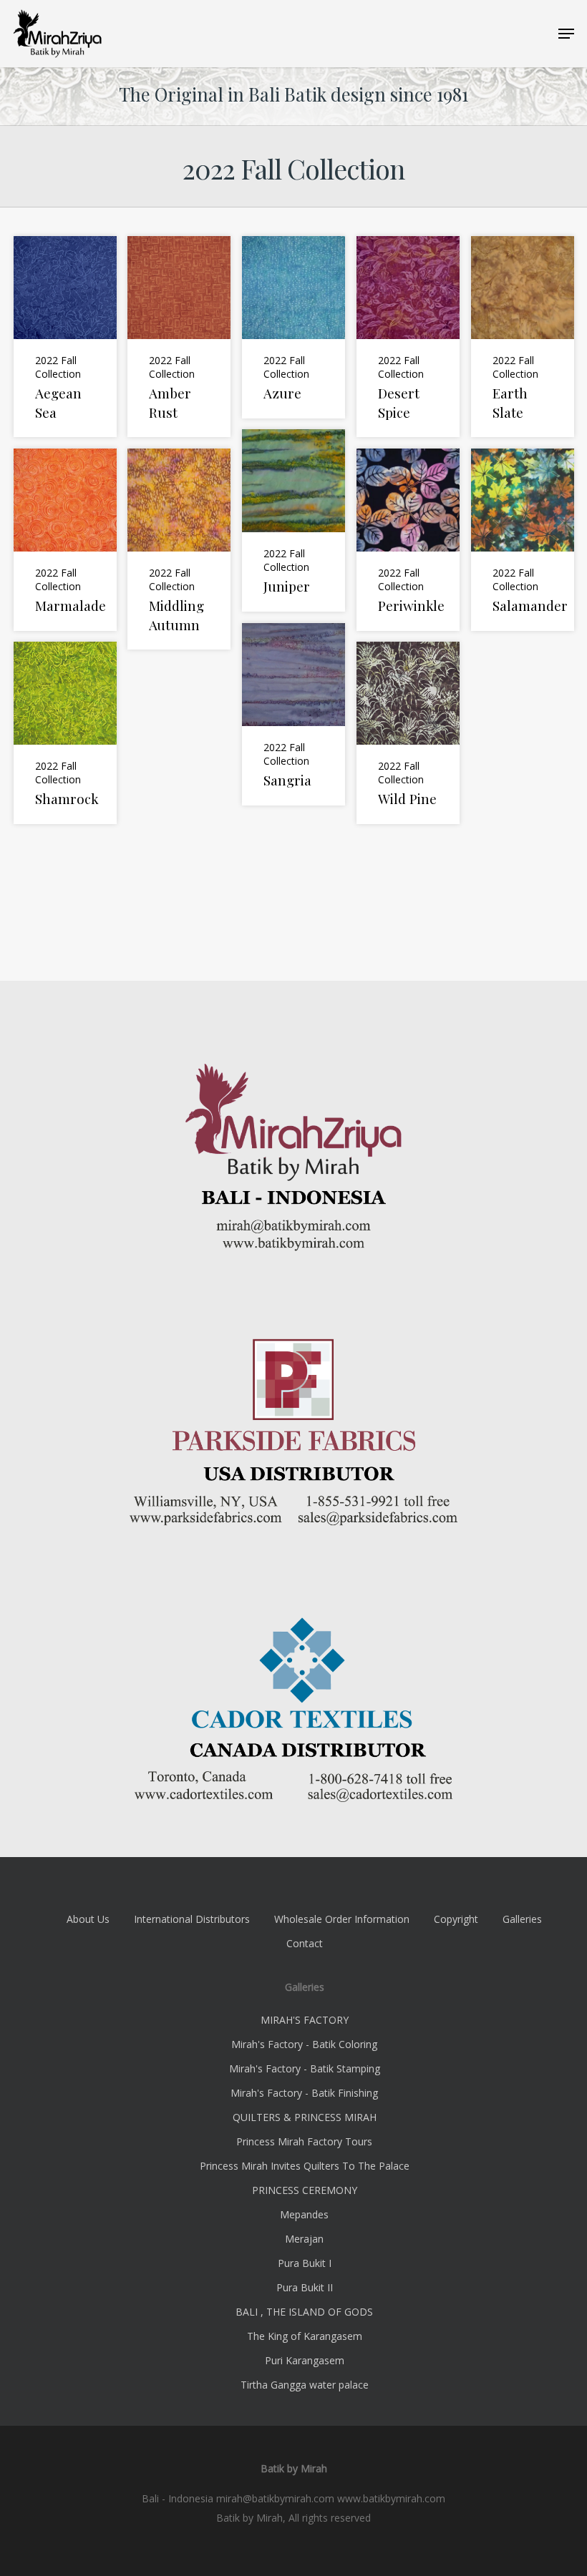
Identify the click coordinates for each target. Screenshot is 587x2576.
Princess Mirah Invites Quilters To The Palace (305, 2166)
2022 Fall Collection (58, 367)
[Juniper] (293, 520)
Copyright (456, 1919)
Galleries (522, 1919)
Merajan (304, 2239)
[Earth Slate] (523, 337)
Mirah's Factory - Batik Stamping (305, 2068)
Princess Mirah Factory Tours (304, 2141)
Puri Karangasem (305, 2360)
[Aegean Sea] (65, 337)
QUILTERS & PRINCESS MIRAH (305, 2117)
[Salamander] (523, 540)
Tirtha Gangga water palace (305, 2385)
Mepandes (304, 2214)
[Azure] (293, 327)
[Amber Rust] (179, 337)
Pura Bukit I (305, 2263)
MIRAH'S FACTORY (305, 2020)
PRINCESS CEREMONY (305, 2190)
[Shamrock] (65, 733)
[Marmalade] (65, 540)
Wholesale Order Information (342, 1919)
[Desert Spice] (408, 337)
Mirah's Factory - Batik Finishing (304, 2093)
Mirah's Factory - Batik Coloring (304, 2044)
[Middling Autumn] (179, 549)
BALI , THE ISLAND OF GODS (304, 2312)
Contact (305, 1943)
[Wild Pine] (408, 733)
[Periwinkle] (408, 540)
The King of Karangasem (305, 2336)
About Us (88, 1919)
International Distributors (192, 1919)
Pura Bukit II (305, 2287)
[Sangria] (293, 714)
